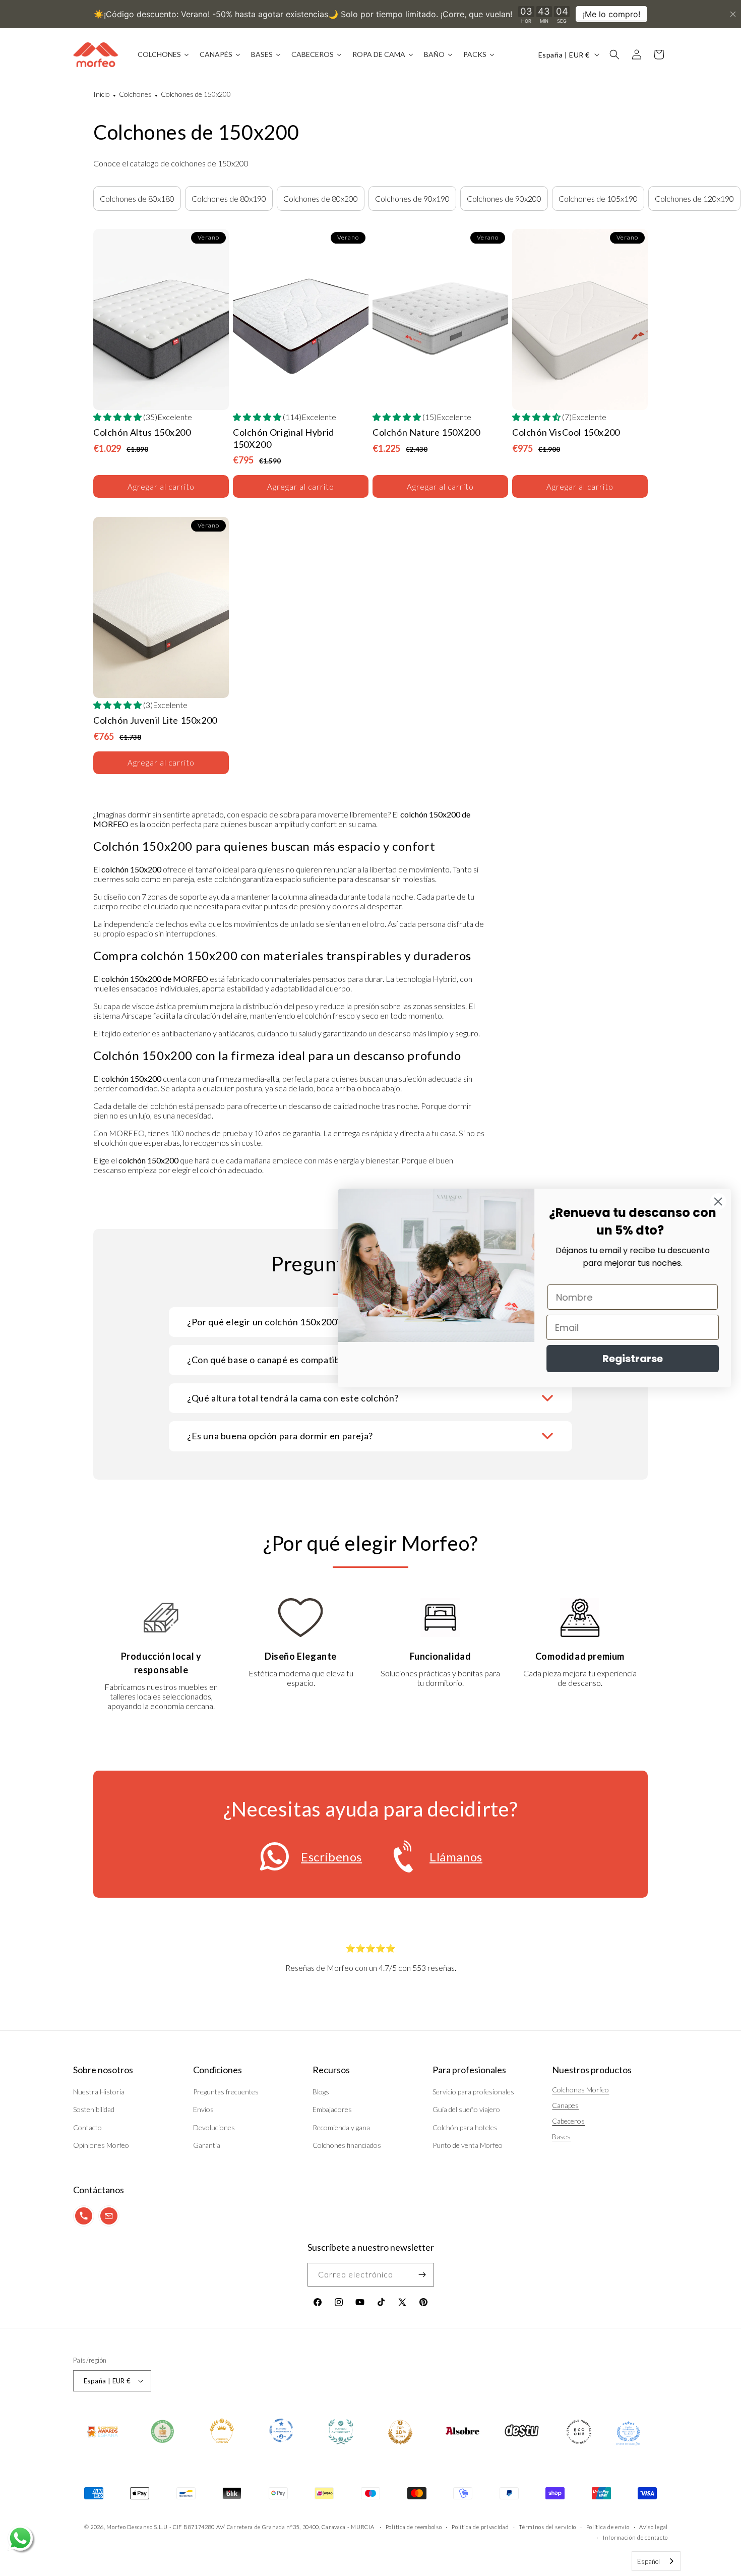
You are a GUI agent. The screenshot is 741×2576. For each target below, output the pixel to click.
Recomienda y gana (341, 2127)
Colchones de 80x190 (229, 198)
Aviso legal (654, 2527)
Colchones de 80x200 (321, 198)
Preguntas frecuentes (226, 2092)
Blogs (321, 2092)
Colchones (135, 94)
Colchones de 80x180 (137, 198)
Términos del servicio (547, 2527)
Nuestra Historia (99, 2092)
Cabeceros (568, 2121)
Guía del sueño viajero (466, 2109)
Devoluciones (214, 2127)
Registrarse (633, 1359)
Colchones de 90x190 (412, 198)
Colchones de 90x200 (504, 198)
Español (649, 2561)
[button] (614, 54)
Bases (561, 2136)
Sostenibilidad (94, 2109)
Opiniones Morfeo (101, 2145)
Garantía (207, 2145)
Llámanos (456, 1857)
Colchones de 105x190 (598, 198)
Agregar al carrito (161, 487)
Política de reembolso (414, 2527)
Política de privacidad (480, 2527)
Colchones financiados (347, 2145)
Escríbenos (331, 1857)
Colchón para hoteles (465, 2127)
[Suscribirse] (422, 2275)
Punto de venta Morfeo (468, 2145)
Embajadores (332, 2109)
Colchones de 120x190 (694, 198)
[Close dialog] (718, 1202)
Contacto (87, 2127)
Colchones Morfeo (580, 2090)
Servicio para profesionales (473, 2092)
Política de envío (608, 2527)
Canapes (565, 2105)
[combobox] (656, 2561)
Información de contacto (635, 2537)
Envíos (203, 2109)
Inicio (102, 94)
